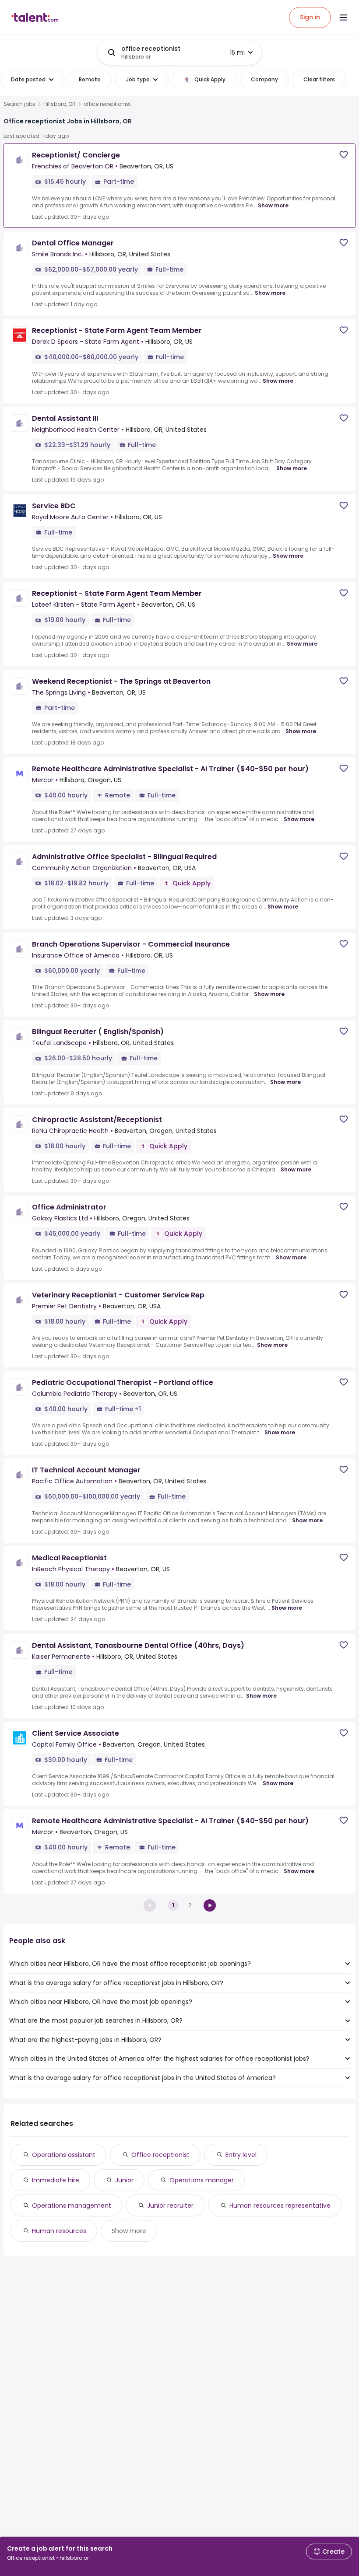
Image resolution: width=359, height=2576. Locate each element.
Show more (273, 205)
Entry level (241, 2155)
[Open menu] (343, 17)
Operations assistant (64, 2155)
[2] (210, 1905)
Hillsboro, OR (60, 104)
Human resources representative (280, 2206)
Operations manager (202, 2180)
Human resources (59, 2231)
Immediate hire (56, 2180)
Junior (124, 2180)
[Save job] (344, 155)
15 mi (237, 52)
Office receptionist (160, 2155)
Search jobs (19, 104)
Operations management (72, 2206)
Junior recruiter (170, 2206)
